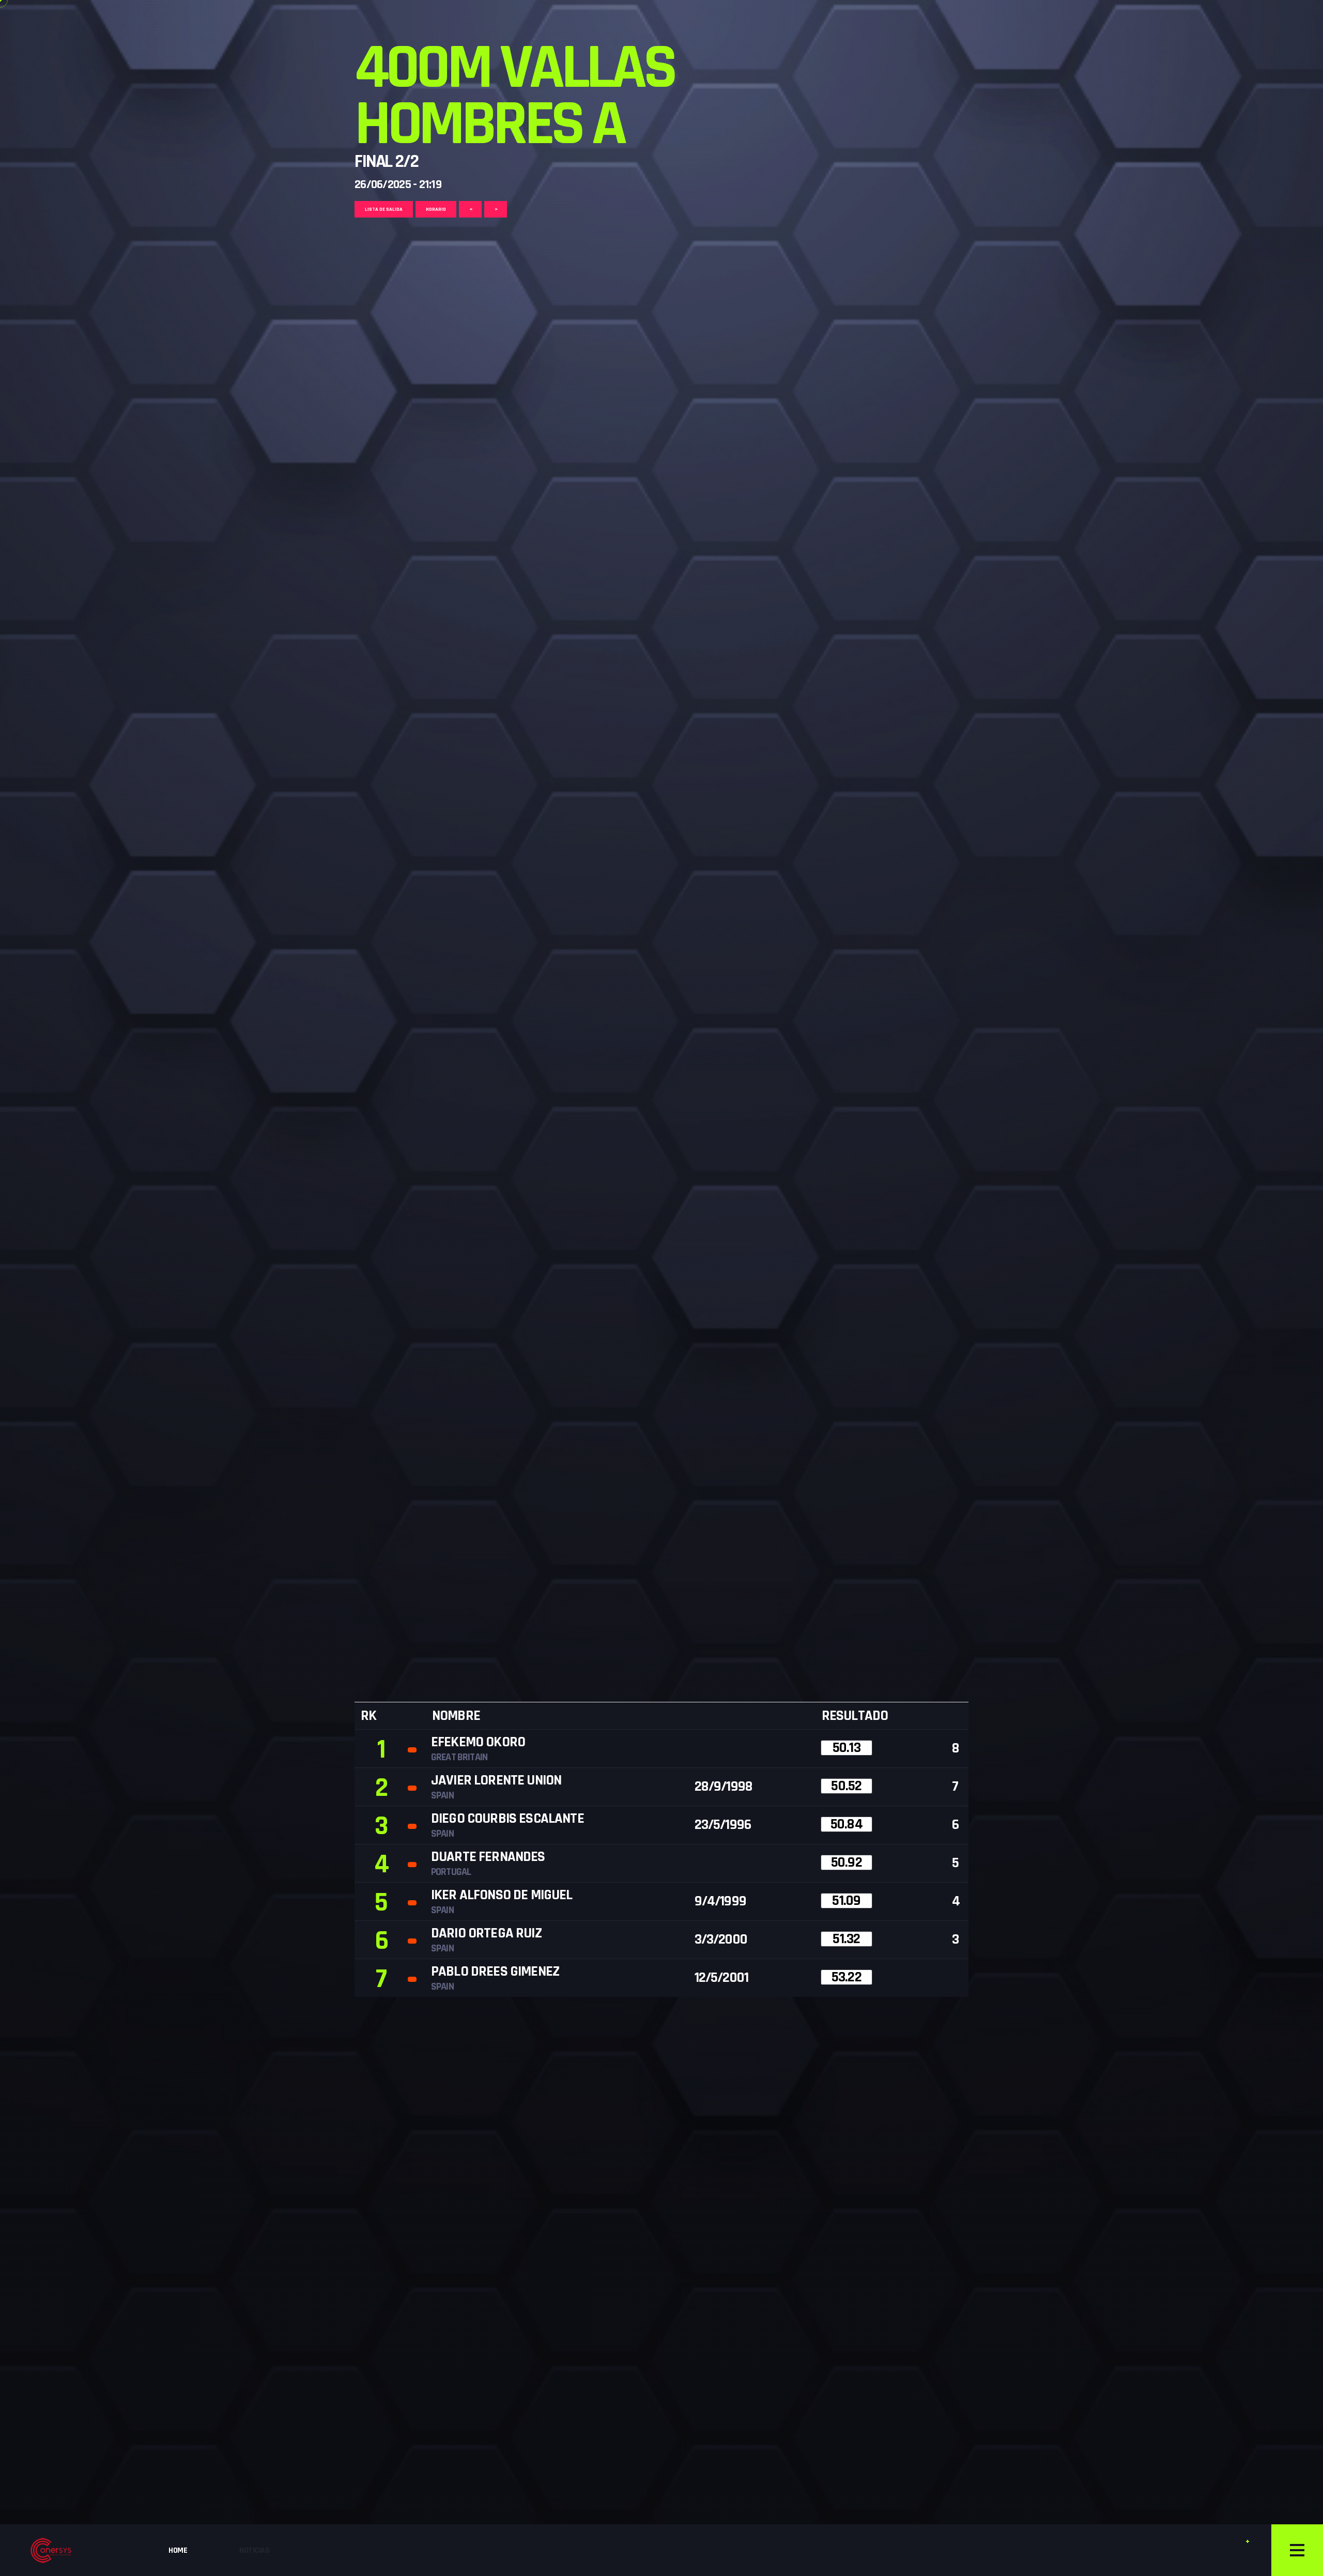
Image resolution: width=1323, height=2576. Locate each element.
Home (178, 2550)
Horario (436, 209)
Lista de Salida (384, 209)
